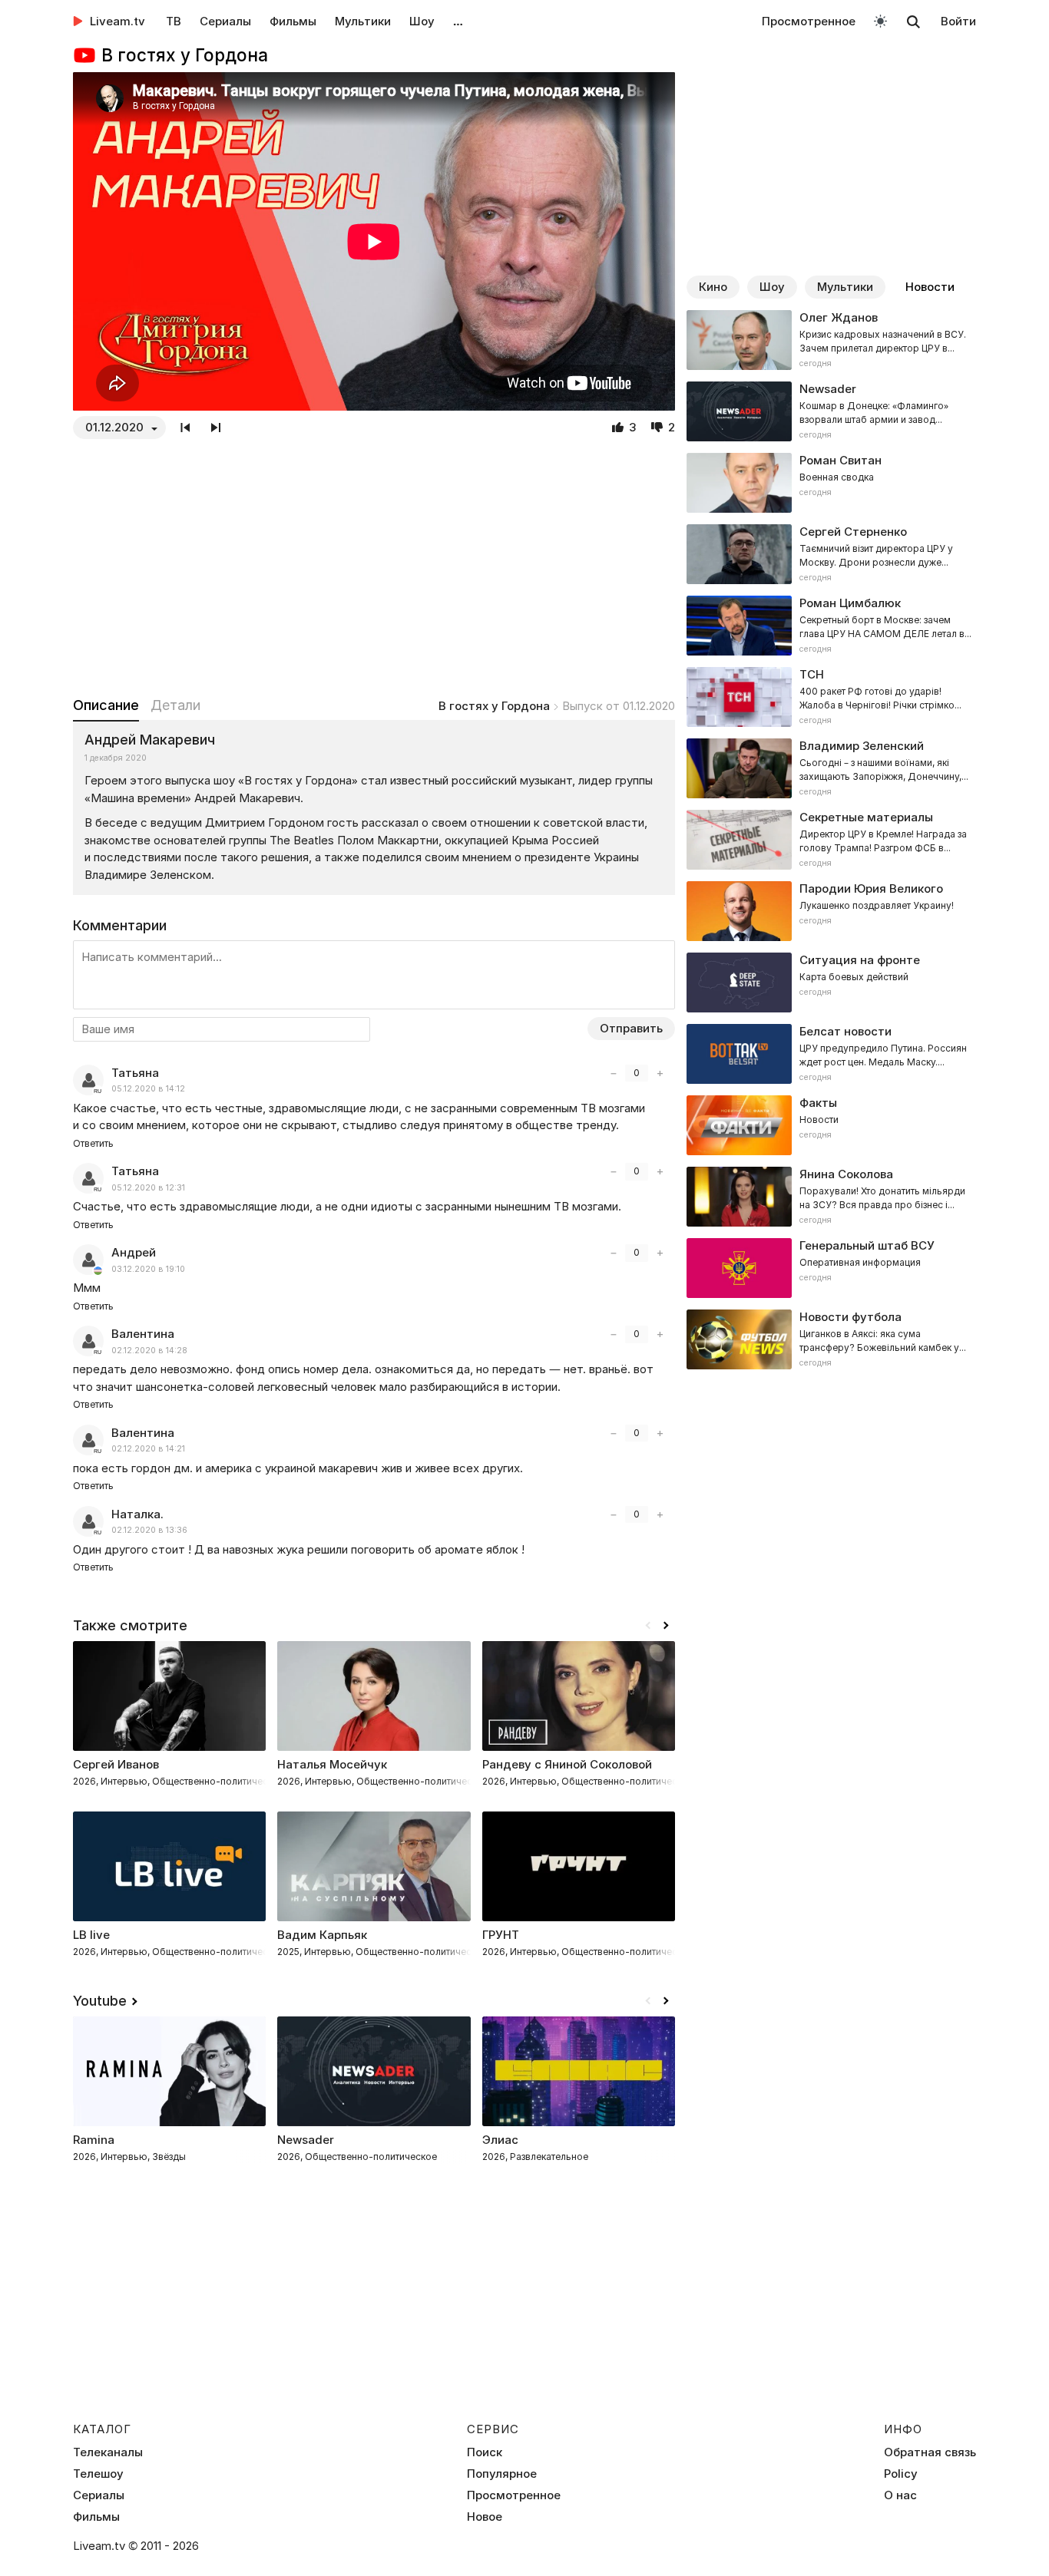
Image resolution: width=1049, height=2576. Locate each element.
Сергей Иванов (116, 1764)
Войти (958, 21)
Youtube (100, 2001)
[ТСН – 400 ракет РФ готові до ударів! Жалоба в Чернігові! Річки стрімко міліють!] (831, 697)
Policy (901, 2474)
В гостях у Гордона (494, 706)
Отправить (631, 1028)
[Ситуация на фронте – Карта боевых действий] (831, 983)
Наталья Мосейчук (332, 1764)
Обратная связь (930, 2452)
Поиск (485, 2452)
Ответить (93, 1143)
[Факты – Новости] (831, 1125)
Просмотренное (809, 21)
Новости (930, 287)
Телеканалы (108, 2452)
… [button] (458, 21)
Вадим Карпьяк (322, 1935)
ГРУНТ (501, 1935)
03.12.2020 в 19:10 (148, 1269)
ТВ (174, 21)
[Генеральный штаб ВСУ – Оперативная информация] (831, 1268)
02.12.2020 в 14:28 (149, 1351)
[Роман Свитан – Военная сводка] (831, 483)
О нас (900, 2495)
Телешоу (98, 2474)
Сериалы (225, 21)
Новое (485, 2517)
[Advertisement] (374, 567)
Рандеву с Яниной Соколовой (567, 1764)
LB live (91, 1935)
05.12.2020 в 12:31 (148, 1188)
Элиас (500, 2140)
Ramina (94, 2140)
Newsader (306, 2140)
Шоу (422, 21)
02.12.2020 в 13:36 (149, 1530)
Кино (713, 287)
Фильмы (293, 21)
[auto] (880, 20)
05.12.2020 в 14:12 (148, 1089)
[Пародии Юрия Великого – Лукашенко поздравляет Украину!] (831, 911)
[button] (666, 1626)
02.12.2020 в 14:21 (148, 1449)
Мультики (363, 21)
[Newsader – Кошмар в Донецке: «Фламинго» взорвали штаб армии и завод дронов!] (831, 411)
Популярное (502, 2474)
